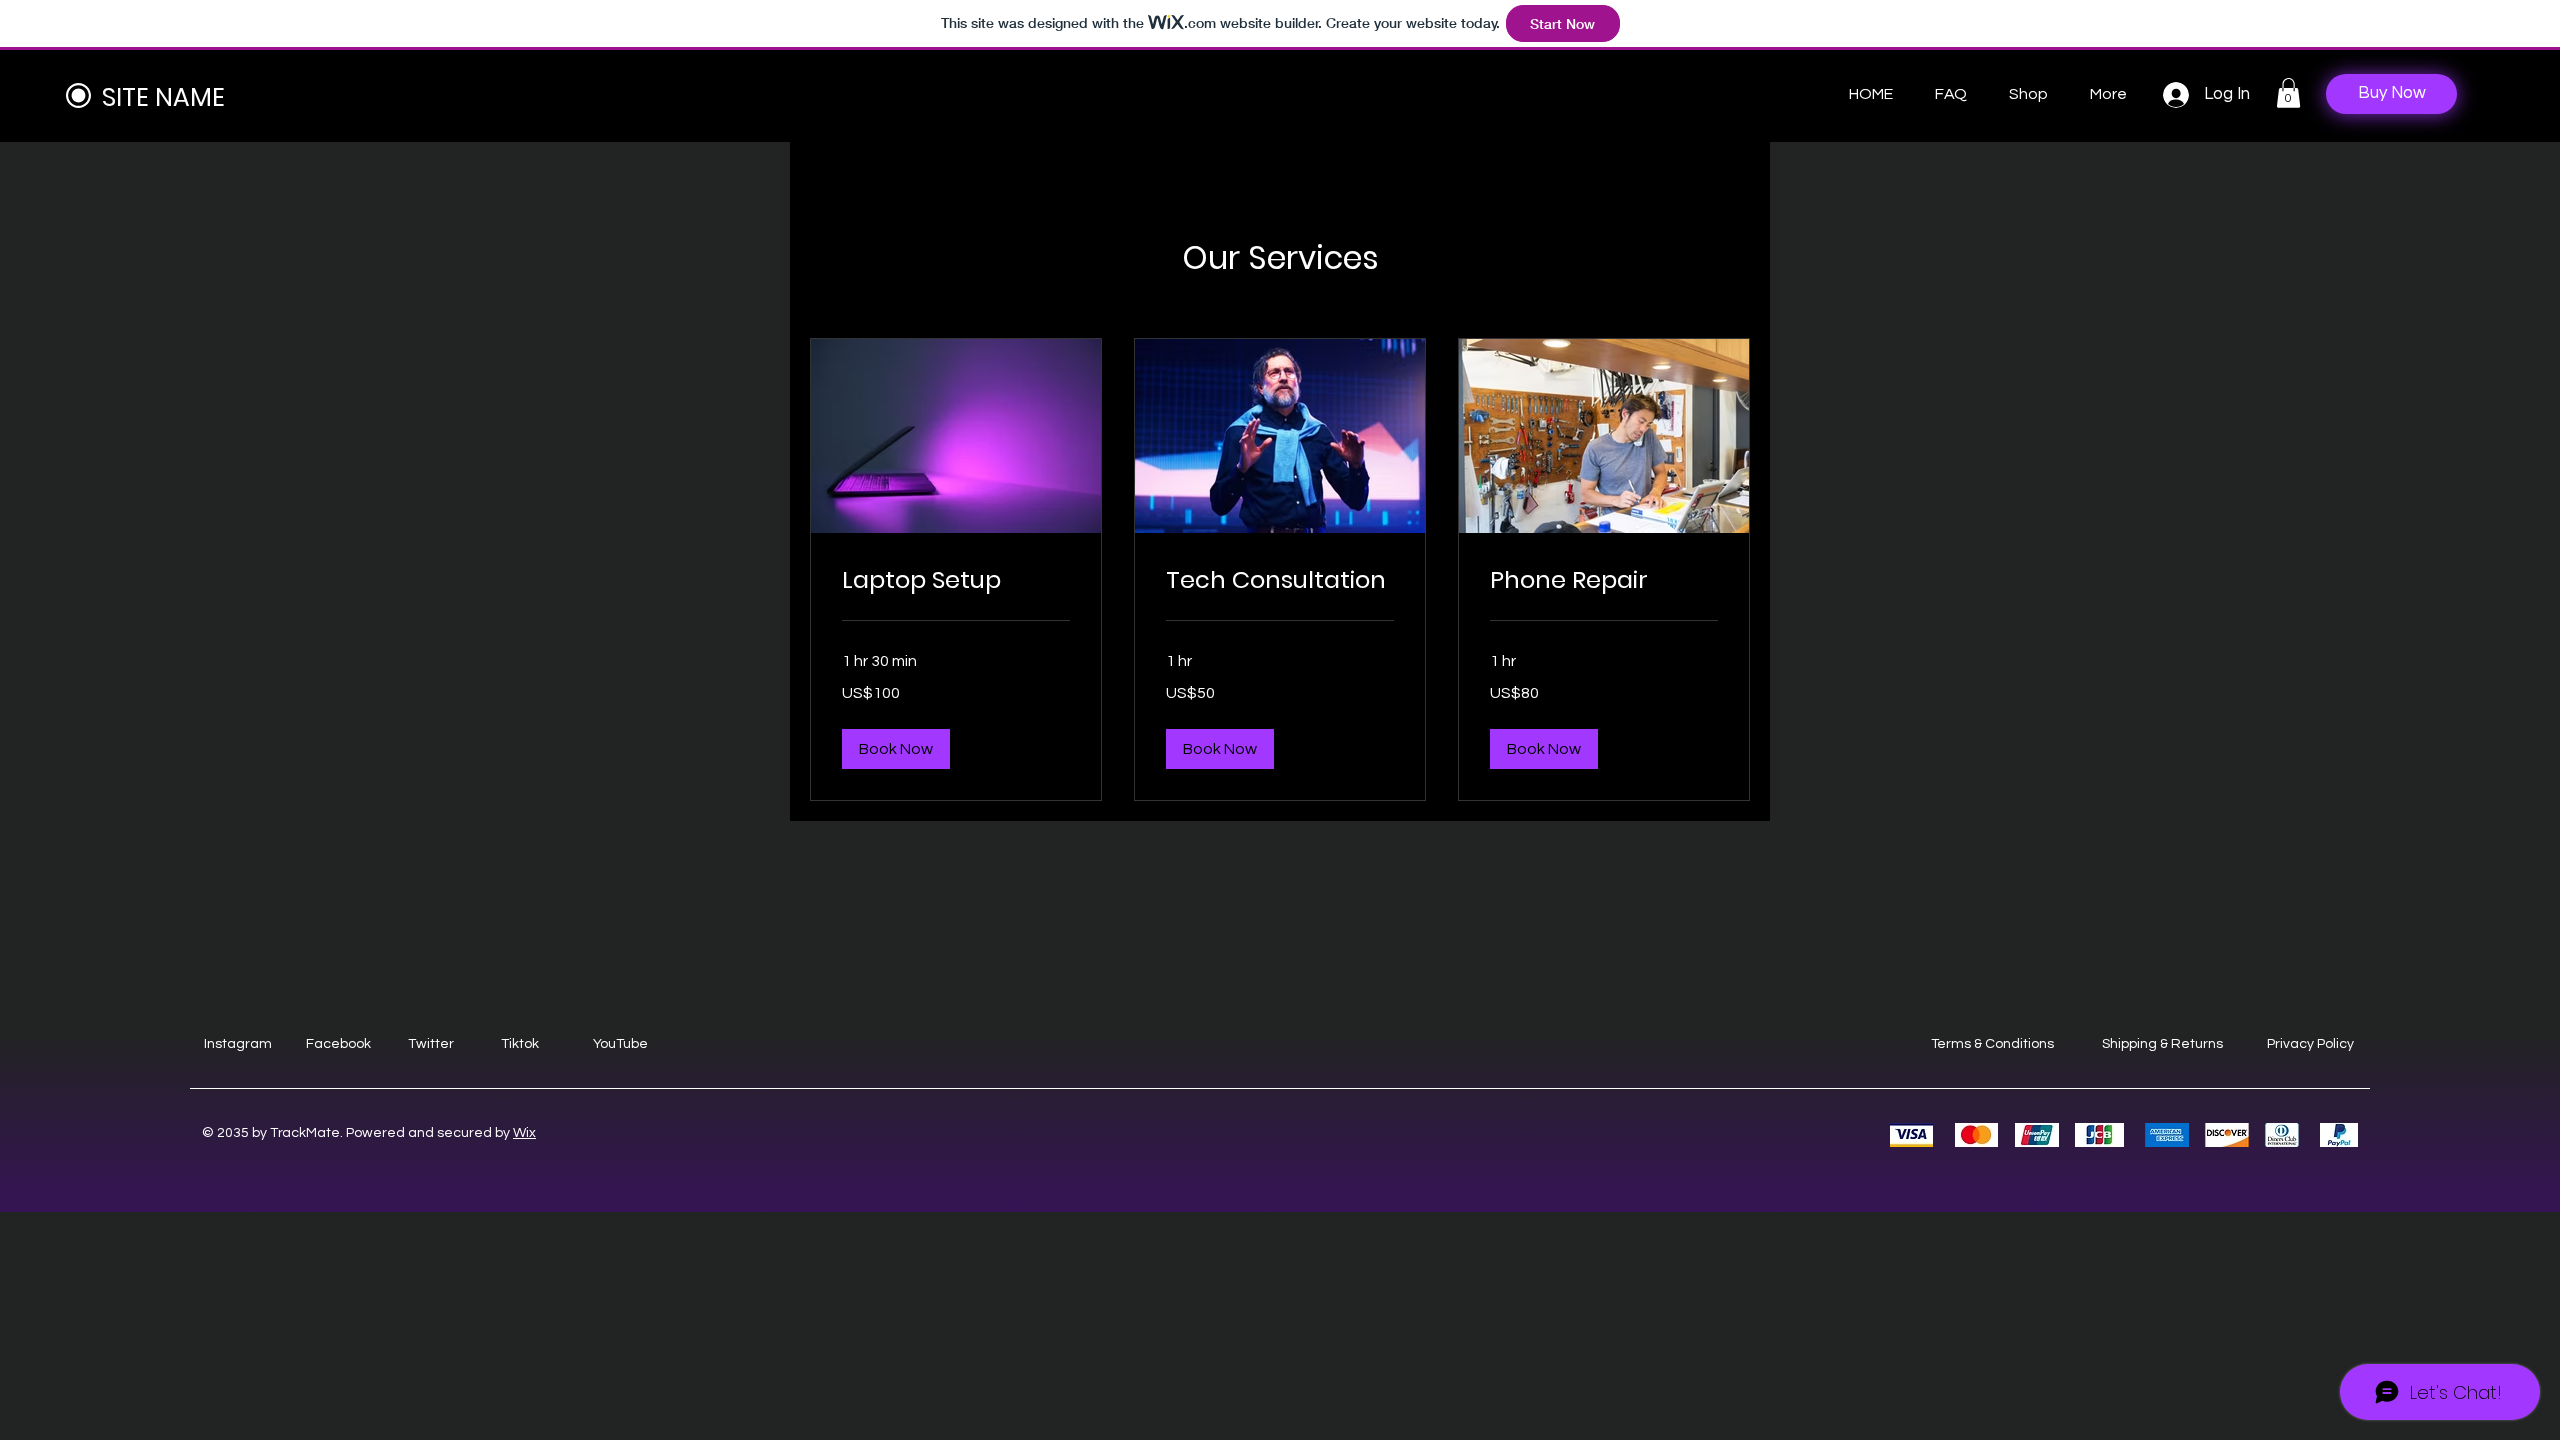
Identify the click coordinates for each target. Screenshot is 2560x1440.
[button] (2288, 93)
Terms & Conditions (1992, 1044)
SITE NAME (163, 97)
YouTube (620, 1044)
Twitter (431, 1044)
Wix (524, 1133)
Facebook (338, 1044)
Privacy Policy (2310, 1044)
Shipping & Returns (2162, 1044)
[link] (956, 580)
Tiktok (520, 1044)
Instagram (238, 1044)
